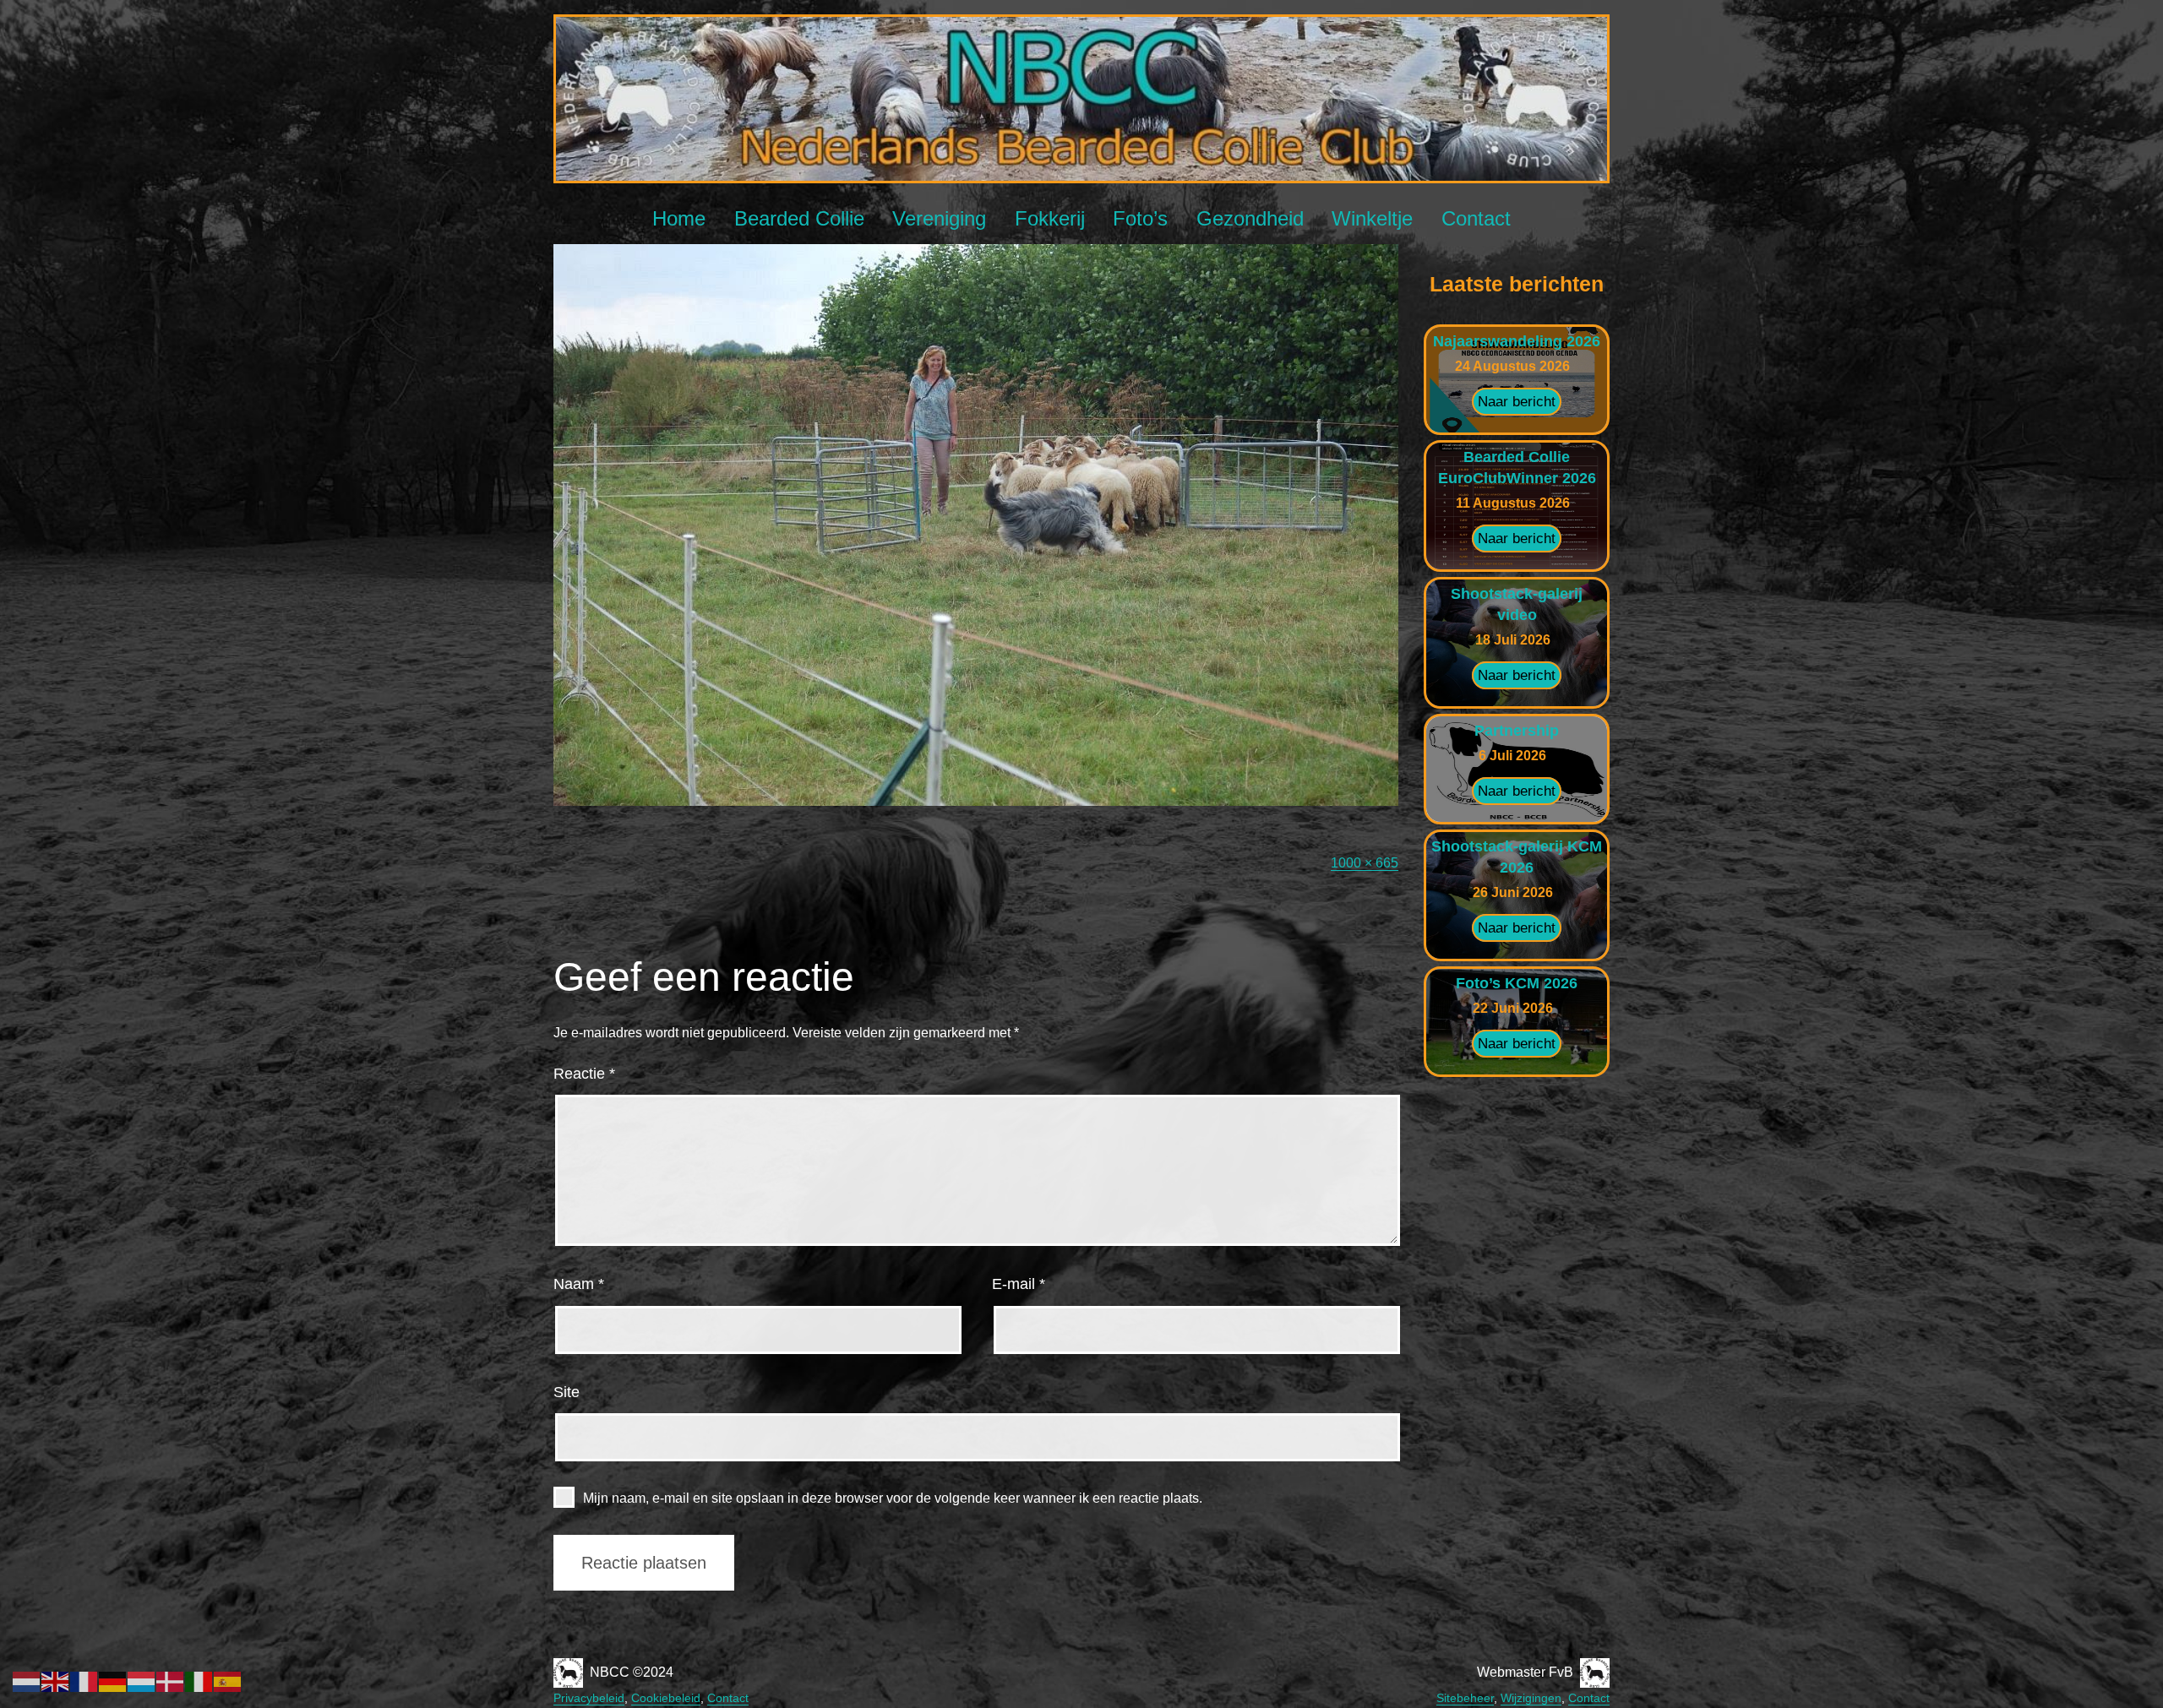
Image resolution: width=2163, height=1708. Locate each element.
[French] (84, 1681)
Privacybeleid (589, 1698)
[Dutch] (27, 1681)
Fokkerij (1050, 218)
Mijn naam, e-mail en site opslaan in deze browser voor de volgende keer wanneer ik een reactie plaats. (893, 1498)
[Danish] (171, 1681)
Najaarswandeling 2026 (1517, 341)
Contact (1476, 218)
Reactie (584, 1074)
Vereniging (939, 218)
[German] (113, 1681)
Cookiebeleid (666, 1698)
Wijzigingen (1531, 1698)
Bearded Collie (799, 218)
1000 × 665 (1365, 863)
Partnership (1517, 731)
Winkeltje (1372, 218)
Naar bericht (1517, 402)
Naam (579, 1284)
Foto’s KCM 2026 (1517, 983)
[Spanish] (228, 1681)
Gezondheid (1250, 218)
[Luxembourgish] (142, 1681)
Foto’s (1140, 218)
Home (679, 218)
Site (567, 1392)
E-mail (1019, 1284)
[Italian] (199, 1681)
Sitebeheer (1465, 1698)
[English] (56, 1681)
